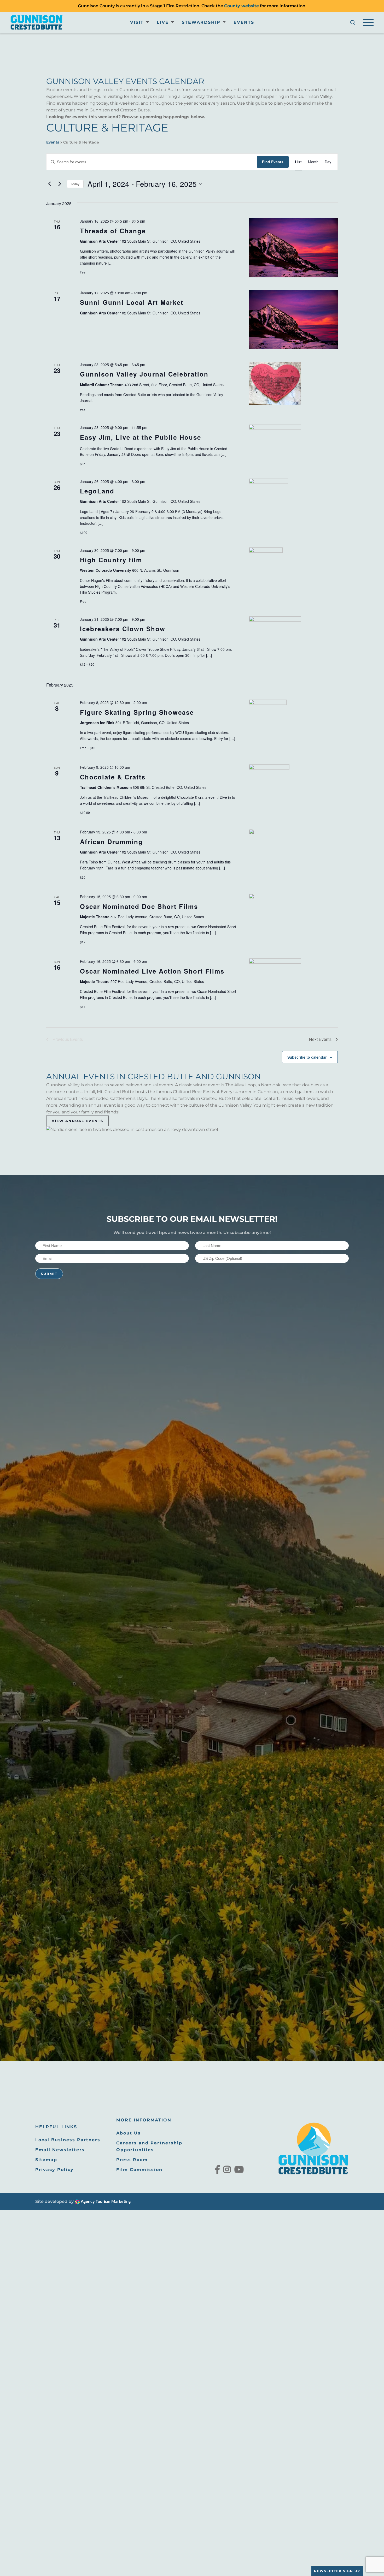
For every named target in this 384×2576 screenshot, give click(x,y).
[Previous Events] (49, 184)
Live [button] (163, 22)
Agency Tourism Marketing (105, 2202)
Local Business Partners (68, 2140)
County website (242, 6)
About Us (129, 2133)
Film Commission (139, 2170)
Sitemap (46, 2160)
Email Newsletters (60, 2150)
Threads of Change (113, 231)
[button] (353, 22)
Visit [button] (137, 22)
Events (244, 22)
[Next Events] (60, 184)
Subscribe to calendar (307, 1057)
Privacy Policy (54, 2170)
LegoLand (97, 491)
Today (75, 184)
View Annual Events (77, 1121)
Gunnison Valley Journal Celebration (144, 374)
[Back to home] (37, 22)
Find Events (273, 162)
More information (144, 2120)
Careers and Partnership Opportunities (149, 2146)
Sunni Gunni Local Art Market (132, 302)
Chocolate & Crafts (113, 777)
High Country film (111, 560)
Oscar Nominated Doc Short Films (139, 906)
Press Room (132, 2160)
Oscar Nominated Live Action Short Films (152, 971)
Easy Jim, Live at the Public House (141, 437)
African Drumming (111, 842)
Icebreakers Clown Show (123, 629)
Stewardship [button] (201, 22)
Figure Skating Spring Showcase (137, 712)
